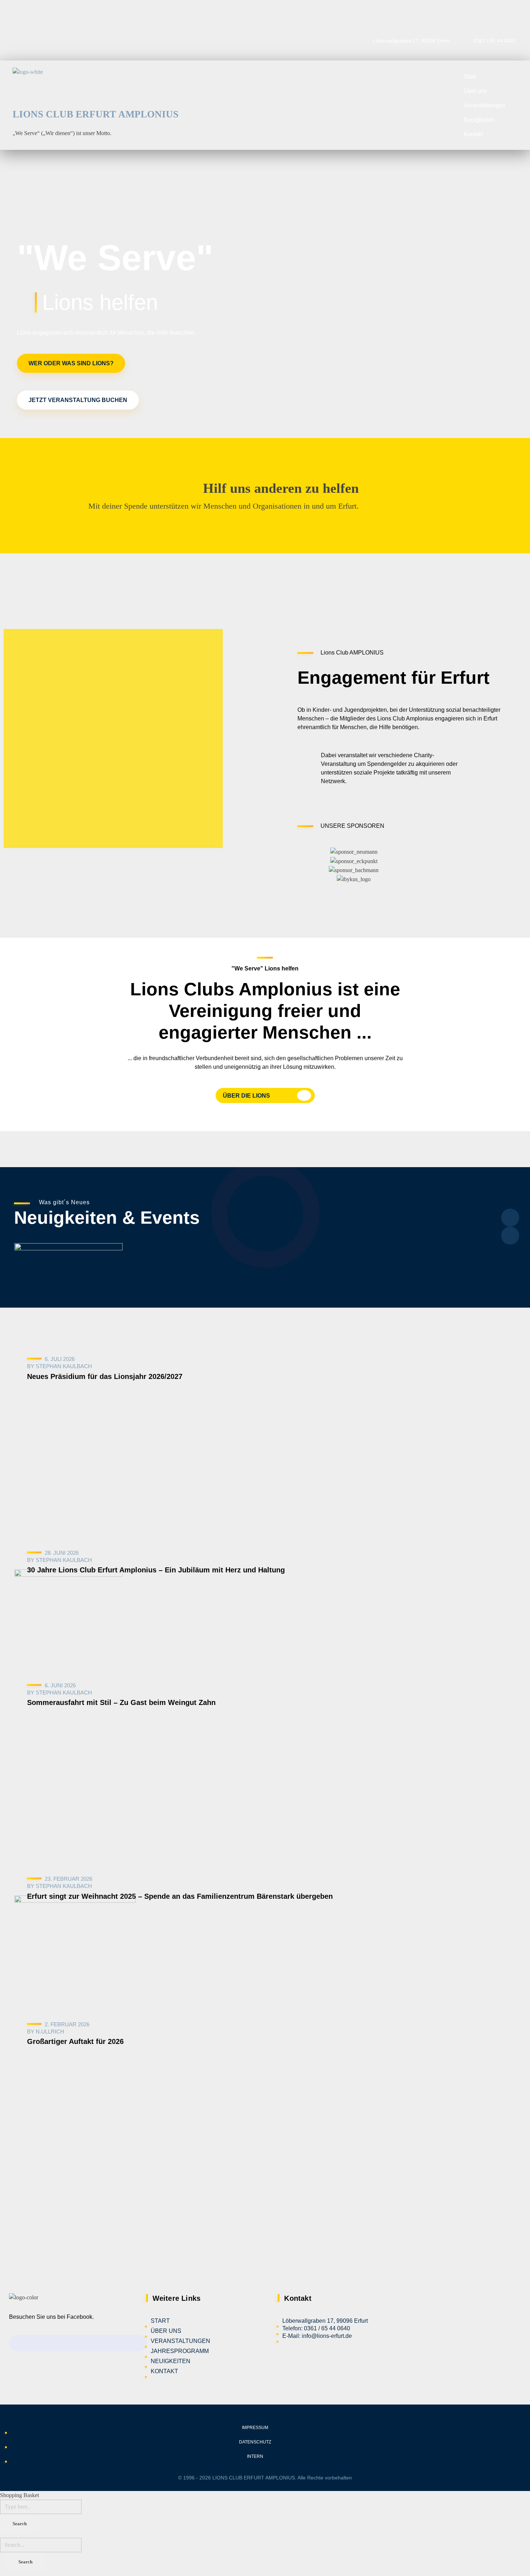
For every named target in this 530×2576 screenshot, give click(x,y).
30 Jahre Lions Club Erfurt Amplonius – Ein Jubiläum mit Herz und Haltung (156, 1570)
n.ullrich (50, 2032)
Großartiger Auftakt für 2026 (75, 2041)
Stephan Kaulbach (64, 1366)
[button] (304, 865)
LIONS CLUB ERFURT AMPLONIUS (96, 114)
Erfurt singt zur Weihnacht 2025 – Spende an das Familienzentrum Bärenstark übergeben (180, 1896)
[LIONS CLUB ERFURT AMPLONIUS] (96, 86)
